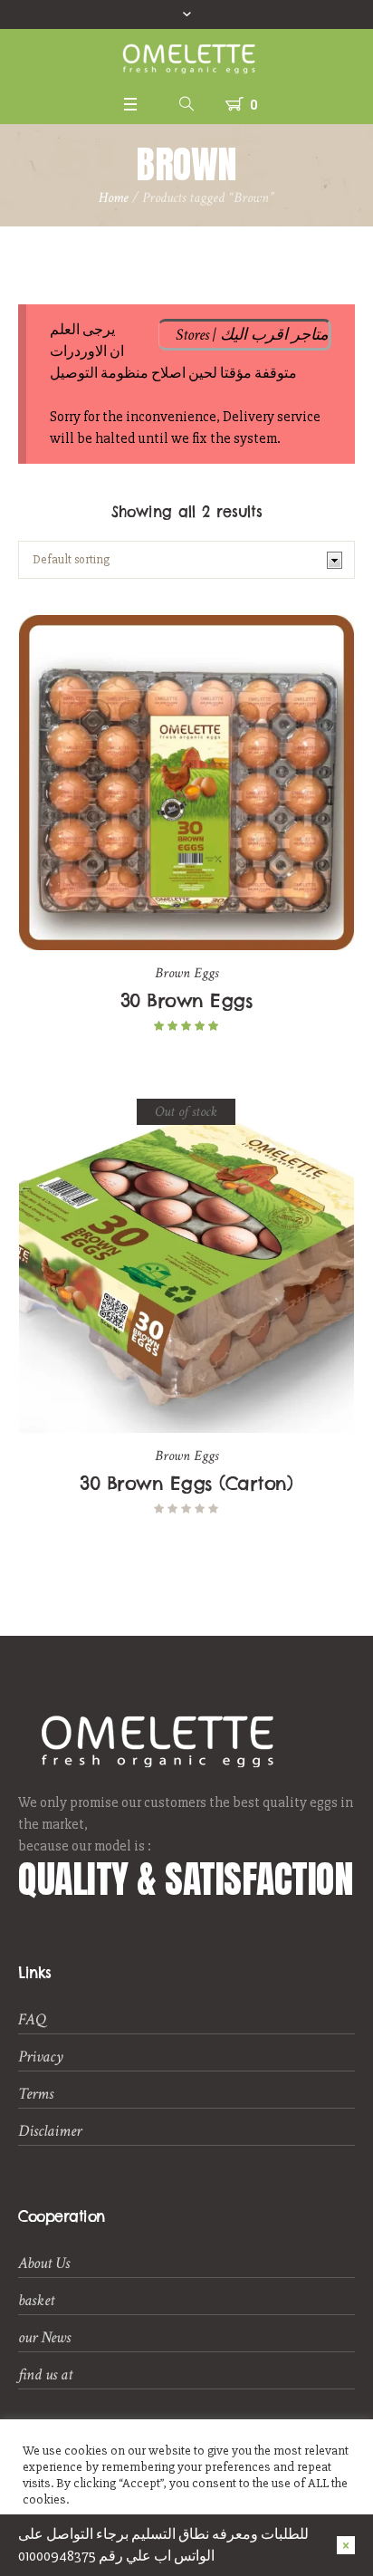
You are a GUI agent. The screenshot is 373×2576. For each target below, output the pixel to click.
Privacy (41, 2057)
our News (44, 2337)
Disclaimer (50, 2131)
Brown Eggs (186, 973)
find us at (45, 2374)
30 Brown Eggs (187, 1000)
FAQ (32, 2019)
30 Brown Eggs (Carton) (186, 1483)
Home (114, 198)
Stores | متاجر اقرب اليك (252, 335)
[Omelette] (187, 58)
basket (36, 2300)
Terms (36, 2094)
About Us (44, 2263)
